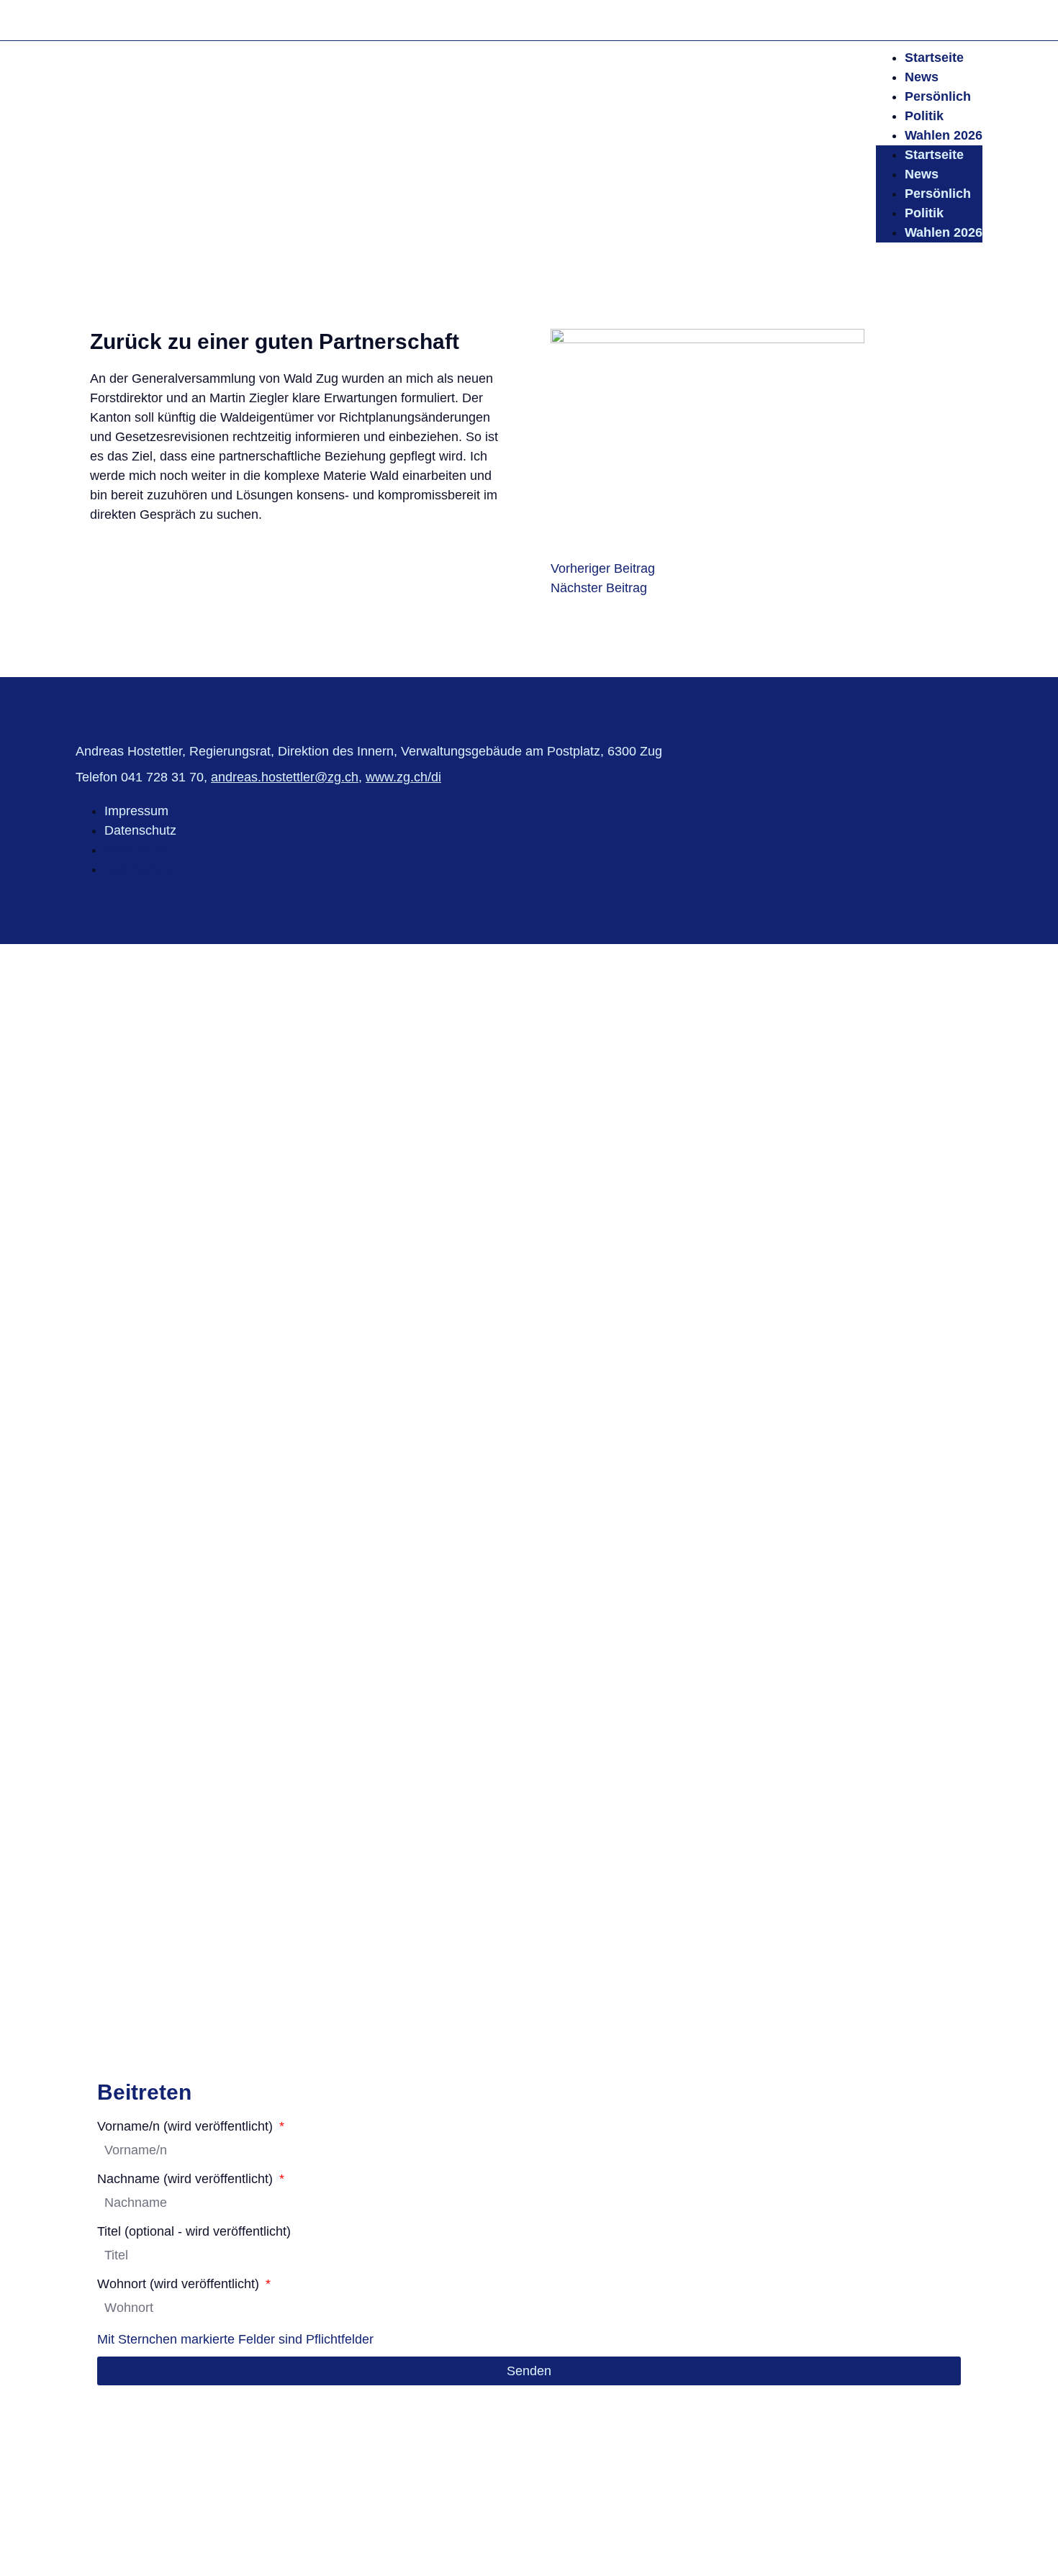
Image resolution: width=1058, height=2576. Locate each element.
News (922, 77)
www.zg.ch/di (403, 777)
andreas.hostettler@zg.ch (285, 777)
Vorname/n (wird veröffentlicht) (187, 2127)
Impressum (136, 811)
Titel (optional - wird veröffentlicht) (194, 2232)
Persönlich (938, 96)
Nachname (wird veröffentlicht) (187, 2179)
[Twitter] (940, 20)
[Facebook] (881, 20)
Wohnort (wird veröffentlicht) (180, 2284)
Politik (924, 116)
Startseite (934, 58)
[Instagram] (910, 20)
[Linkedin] (969, 20)
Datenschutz (140, 830)
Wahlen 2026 (944, 135)
